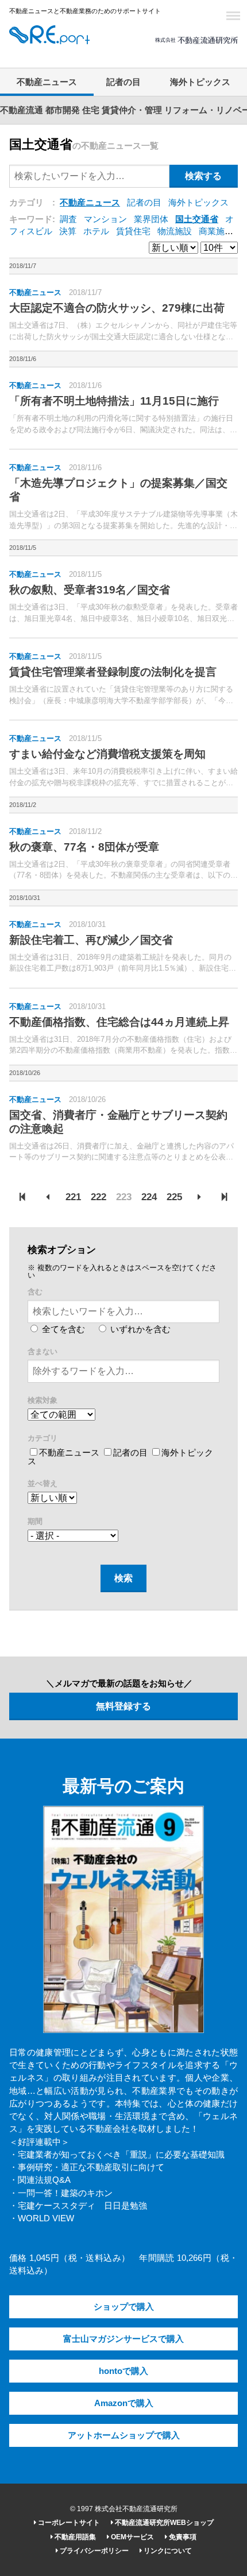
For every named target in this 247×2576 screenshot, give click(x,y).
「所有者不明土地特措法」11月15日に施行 (114, 401)
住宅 (91, 110)
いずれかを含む (139, 1329)
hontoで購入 (123, 2371)
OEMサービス (132, 2537)
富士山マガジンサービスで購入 (123, 2339)
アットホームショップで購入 (124, 2435)
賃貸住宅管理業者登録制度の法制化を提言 (113, 672)
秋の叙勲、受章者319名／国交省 (90, 590)
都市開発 (63, 110)
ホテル (96, 231)
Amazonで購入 (124, 2403)
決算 (68, 231)
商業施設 (216, 231)
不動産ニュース (47, 82)
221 (73, 1197)
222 (99, 1197)
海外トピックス (200, 82)
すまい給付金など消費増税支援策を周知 (107, 754)
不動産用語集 (74, 2537)
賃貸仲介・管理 (132, 110)
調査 (68, 219)
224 (149, 1197)
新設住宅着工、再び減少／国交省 (91, 940)
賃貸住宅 (133, 231)
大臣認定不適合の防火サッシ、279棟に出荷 (117, 308)
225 (174, 1197)
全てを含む (62, 1329)
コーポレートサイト (68, 2523)
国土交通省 (197, 219)
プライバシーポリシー (93, 2551)
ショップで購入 (124, 2307)
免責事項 (182, 2537)
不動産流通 (22, 110)
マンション (105, 219)
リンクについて (167, 2551)
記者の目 (123, 82)
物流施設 (175, 231)
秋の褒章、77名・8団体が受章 (84, 847)
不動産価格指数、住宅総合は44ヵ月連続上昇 (119, 1022)
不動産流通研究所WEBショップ (163, 2523)
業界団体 (151, 219)
